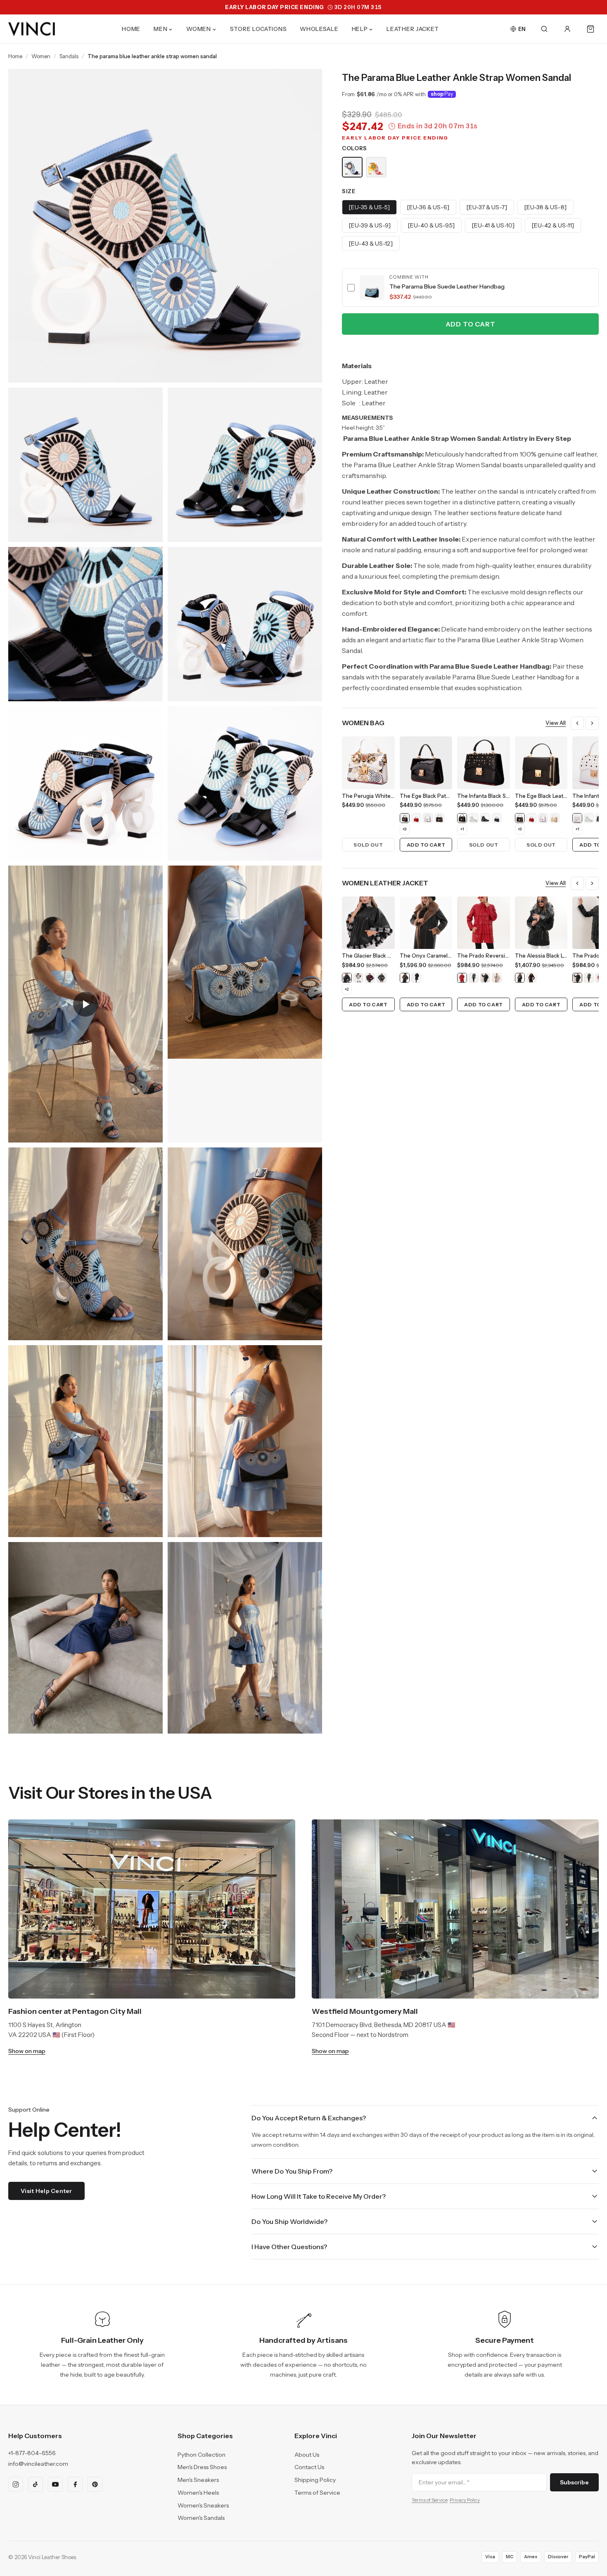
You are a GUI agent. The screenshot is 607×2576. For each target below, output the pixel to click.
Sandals (69, 56)
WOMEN (199, 29)
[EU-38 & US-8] (545, 207)
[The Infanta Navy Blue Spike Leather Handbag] (497, 818)
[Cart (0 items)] (590, 29)
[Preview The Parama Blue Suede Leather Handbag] (372, 288)
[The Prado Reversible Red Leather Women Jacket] (462, 978)
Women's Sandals (201, 2518)
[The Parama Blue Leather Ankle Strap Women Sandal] (352, 167)
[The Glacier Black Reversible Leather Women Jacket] (347, 978)
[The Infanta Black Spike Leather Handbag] (462, 818)
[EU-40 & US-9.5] (431, 225)
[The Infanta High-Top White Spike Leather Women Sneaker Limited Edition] (474, 818)
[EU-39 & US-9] (370, 225)
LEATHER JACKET (413, 29)
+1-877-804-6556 (32, 2453)
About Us (307, 2455)
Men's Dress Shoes (202, 2467)
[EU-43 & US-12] (371, 244)
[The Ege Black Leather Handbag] (439, 818)
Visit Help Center (46, 2191)
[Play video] (85, 1004)
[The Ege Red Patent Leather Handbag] (416, 818)
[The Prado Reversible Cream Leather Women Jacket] (497, 978)
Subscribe (574, 2482)
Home (15, 56)
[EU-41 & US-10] (493, 225)
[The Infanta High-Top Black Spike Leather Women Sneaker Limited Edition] (485, 818)
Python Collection (202, 2455)
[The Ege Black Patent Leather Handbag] (405, 818)
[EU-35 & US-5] (369, 207)
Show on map (27, 2051)
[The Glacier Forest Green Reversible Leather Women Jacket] (382, 978)
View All (556, 723)
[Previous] (577, 723)
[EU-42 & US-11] (553, 225)
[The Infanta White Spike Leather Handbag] (577, 818)
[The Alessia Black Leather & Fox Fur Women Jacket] (520, 978)
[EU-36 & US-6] (428, 207)
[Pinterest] (95, 2484)
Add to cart (471, 324)
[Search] (544, 29)
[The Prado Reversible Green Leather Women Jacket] (474, 978)
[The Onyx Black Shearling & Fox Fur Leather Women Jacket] (416, 978)
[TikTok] (36, 2484)
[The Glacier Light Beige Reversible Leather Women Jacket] (358, 978)
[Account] (567, 29)
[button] (470, 287)
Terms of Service (317, 2493)
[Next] (592, 723)
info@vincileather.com (38, 2464)
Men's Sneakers (198, 2480)
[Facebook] (75, 2484)
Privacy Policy (465, 2500)
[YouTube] (55, 2484)
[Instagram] (16, 2484)
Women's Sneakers (203, 2505)
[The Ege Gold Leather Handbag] (555, 818)
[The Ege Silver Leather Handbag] (428, 818)
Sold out (368, 845)
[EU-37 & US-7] (487, 207)
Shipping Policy (315, 2480)
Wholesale (319, 29)
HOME (131, 29)
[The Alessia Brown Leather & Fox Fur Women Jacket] (531, 978)
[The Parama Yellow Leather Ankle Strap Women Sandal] (376, 167)
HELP (360, 29)
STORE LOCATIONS (258, 29)
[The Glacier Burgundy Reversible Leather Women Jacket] (370, 978)
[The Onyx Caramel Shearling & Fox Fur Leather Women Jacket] (405, 978)
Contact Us (309, 2467)
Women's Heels (198, 2493)
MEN (160, 29)
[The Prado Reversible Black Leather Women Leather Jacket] (485, 978)
